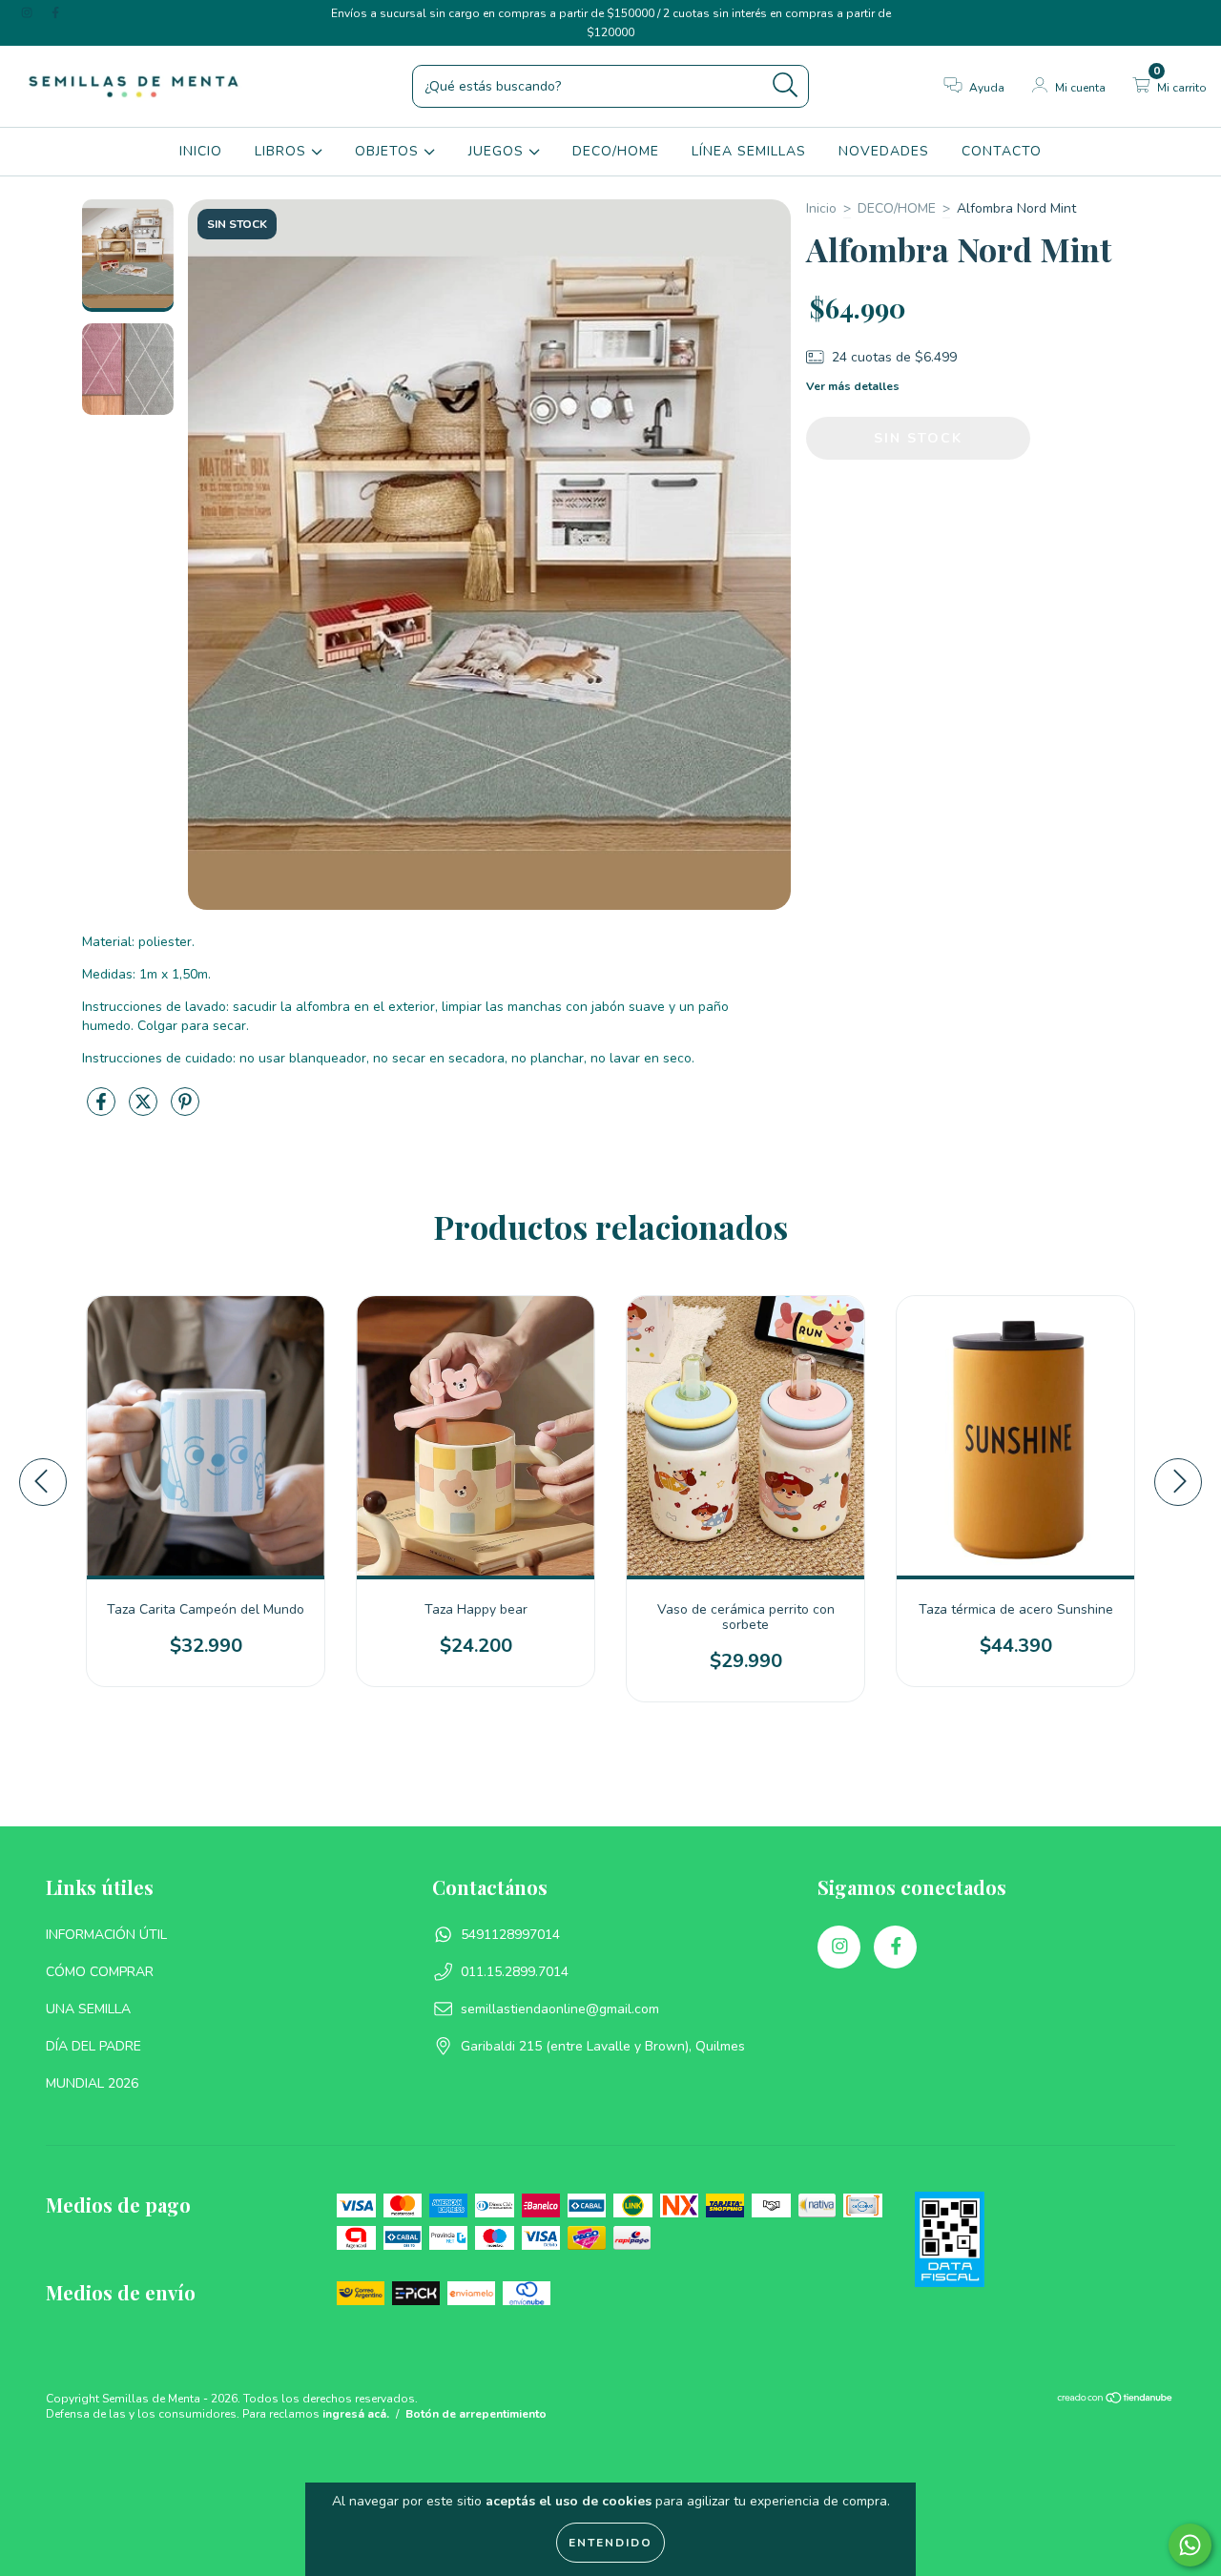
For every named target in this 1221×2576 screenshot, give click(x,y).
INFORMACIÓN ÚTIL (106, 1935)
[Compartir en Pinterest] (185, 1110)
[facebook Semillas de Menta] (55, 13)
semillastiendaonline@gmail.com (560, 2009)
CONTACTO (1002, 151)
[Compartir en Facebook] (103, 1110)
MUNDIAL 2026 (92, 2083)
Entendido (610, 2543)
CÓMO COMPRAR (100, 1972)
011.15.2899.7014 (515, 1972)
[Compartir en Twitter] (145, 1110)
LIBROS (283, 151)
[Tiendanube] (1116, 2401)
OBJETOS (389, 151)
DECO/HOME (616, 151)
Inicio (821, 208)
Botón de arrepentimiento (476, 2414)
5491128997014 (510, 1935)
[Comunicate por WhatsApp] (1190, 2545)
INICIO (201, 151)
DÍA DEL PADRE (93, 2046)
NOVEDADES (884, 151)
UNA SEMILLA (88, 2009)
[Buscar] (786, 85)
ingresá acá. (356, 2414)
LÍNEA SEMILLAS (749, 151)
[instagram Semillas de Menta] (29, 13)
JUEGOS (498, 151)
